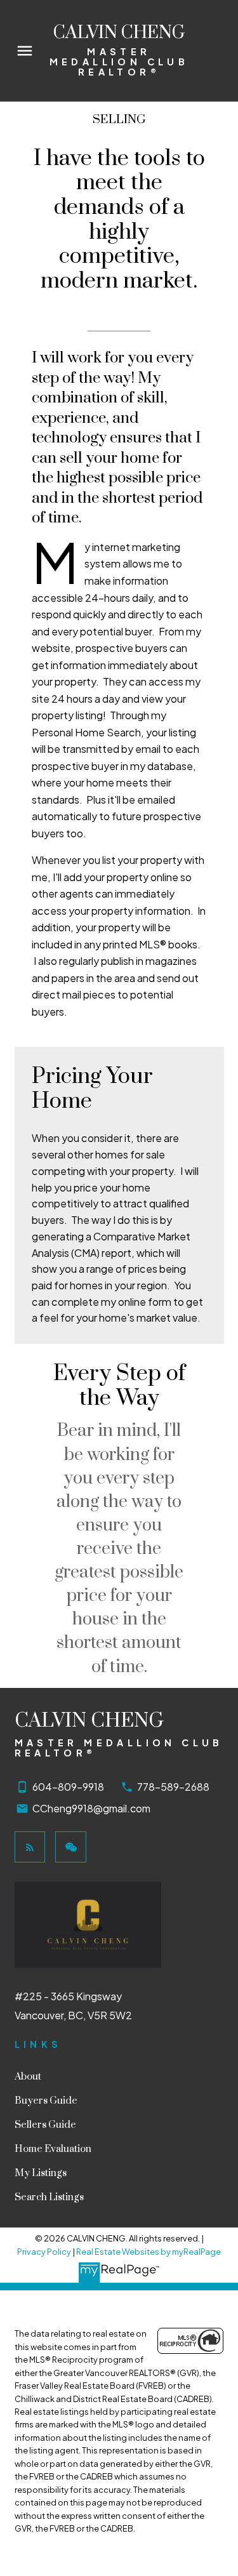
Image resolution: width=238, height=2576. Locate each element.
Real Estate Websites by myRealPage (149, 2252)
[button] (30, 1847)
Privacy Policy (44, 2252)
